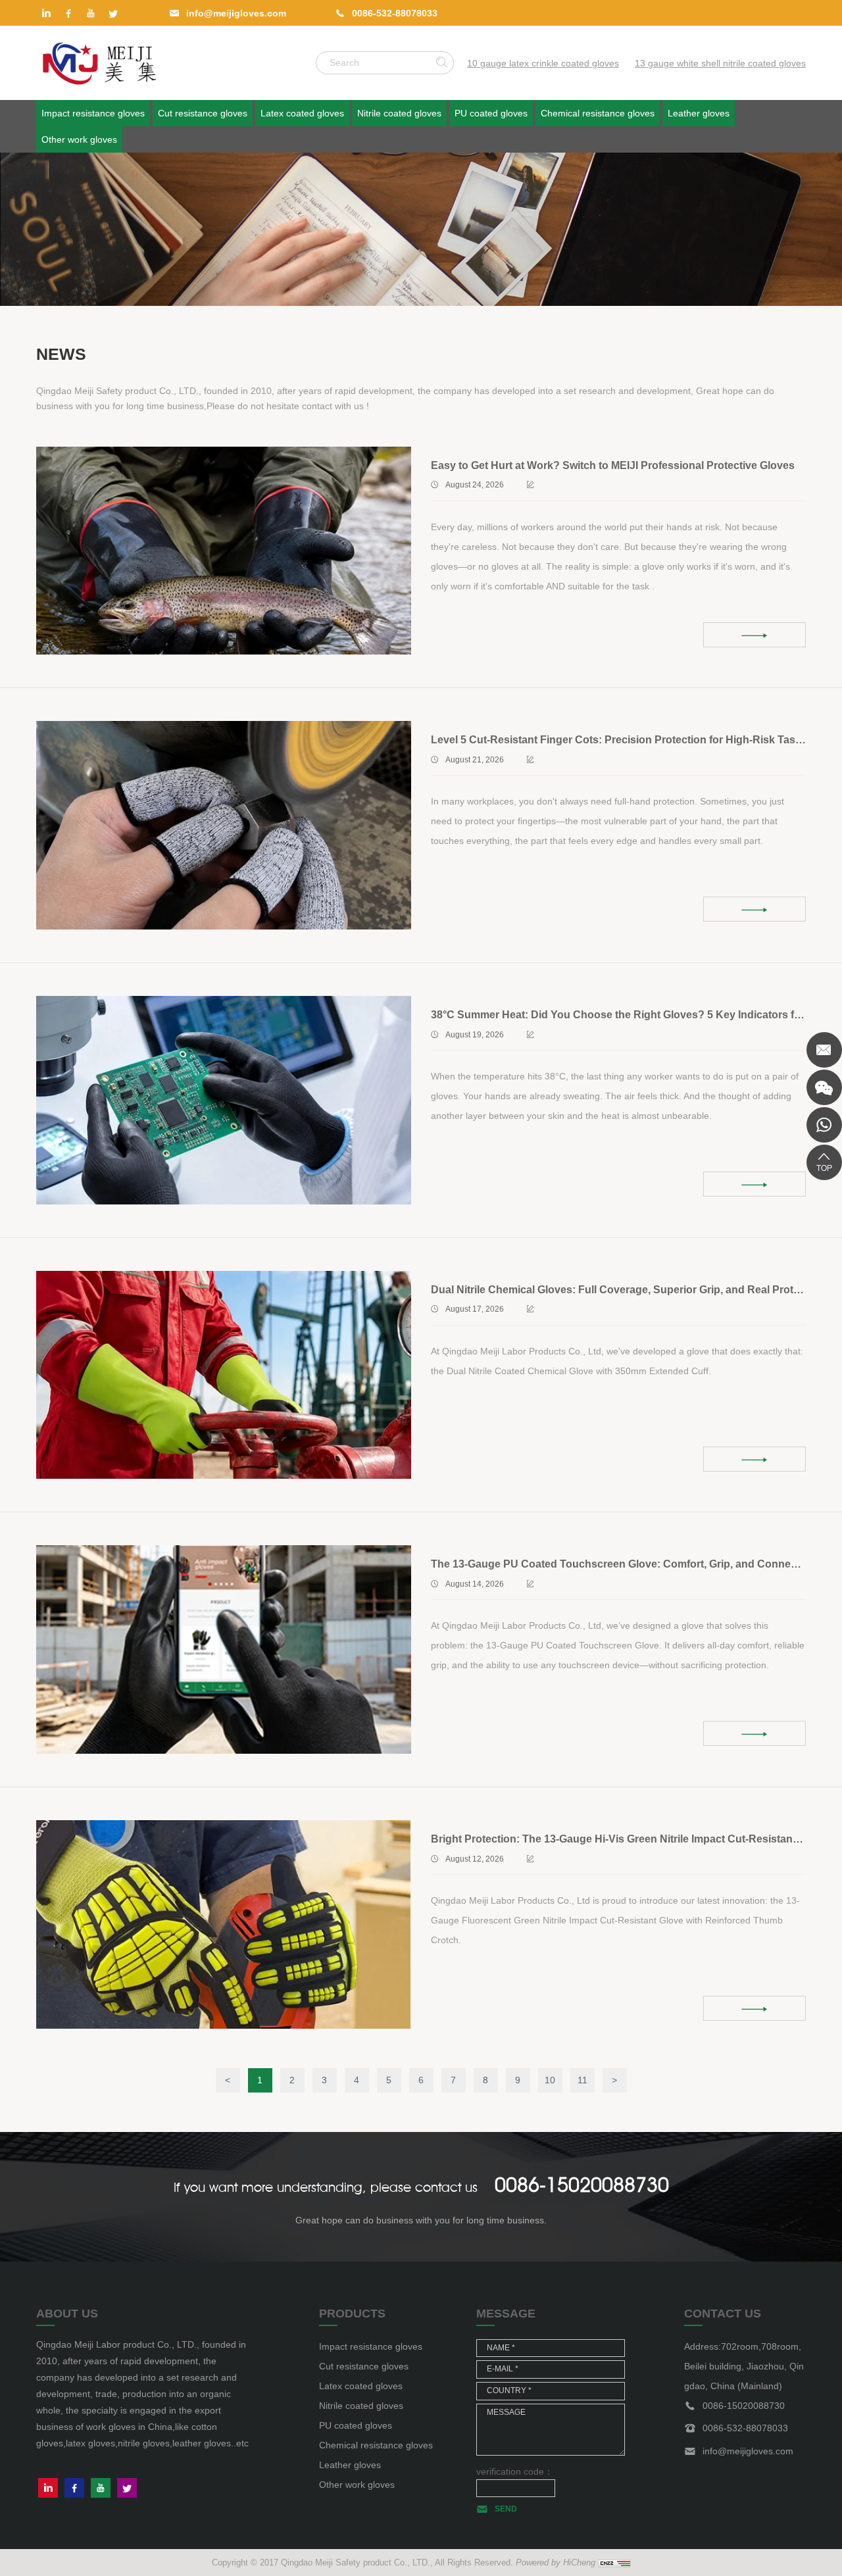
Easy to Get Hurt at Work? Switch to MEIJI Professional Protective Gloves (613, 465)
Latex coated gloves (302, 113)
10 (550, 2080)
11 (582, 2080)
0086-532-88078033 (395, 13)
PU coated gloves (491, 113)
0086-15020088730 (582, 2185)
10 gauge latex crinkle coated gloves (543, 63)
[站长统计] (614, 2562)
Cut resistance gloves (203, 113)
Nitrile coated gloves (399, 113)
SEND (506, 2509)
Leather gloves (699, 113)
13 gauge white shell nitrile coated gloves (720, 63)
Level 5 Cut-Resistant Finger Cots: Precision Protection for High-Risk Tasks (619, 740)
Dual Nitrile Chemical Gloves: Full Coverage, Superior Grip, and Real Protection (628, 1290)
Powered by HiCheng (556, 2563)
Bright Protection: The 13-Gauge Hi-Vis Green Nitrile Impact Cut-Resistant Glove (629, 1839)
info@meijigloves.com (236, 13)
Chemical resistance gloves (598, 113)
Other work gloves (79, 139)
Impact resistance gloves (93, 113)
